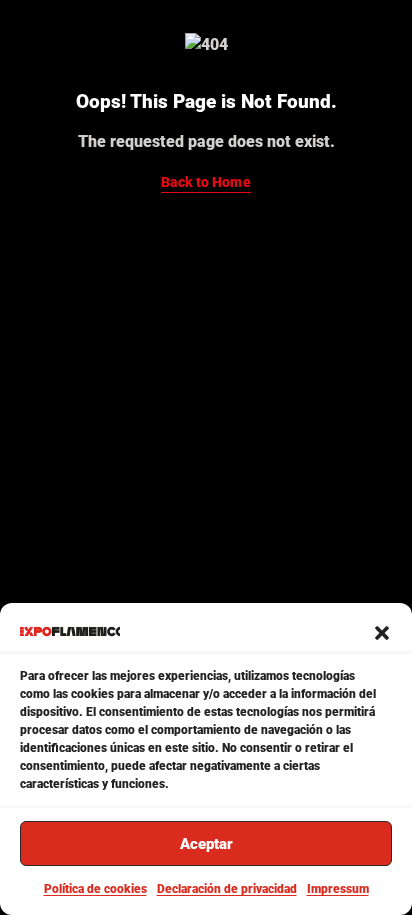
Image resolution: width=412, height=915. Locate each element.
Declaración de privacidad (227, 889)
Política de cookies (95, 889)
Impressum (338, 889)
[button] (382, 631)
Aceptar (206, 844)
